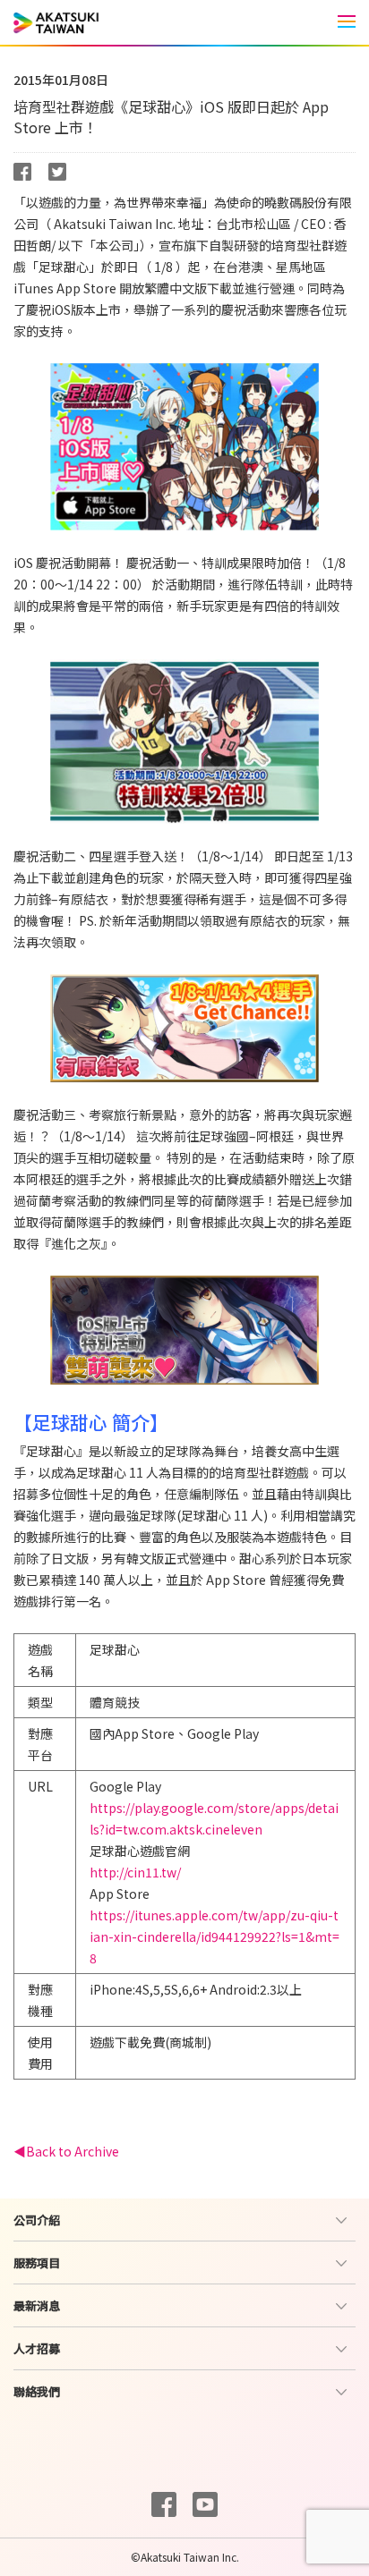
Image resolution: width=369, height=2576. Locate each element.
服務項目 (37, 2262)
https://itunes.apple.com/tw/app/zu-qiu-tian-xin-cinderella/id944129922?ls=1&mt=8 (215, 1936)
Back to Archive (73, 2151)
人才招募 (37, 2348)
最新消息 (37, 2305)
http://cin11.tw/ (135, 1872)
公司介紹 (37, 2220)
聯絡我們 (37, 2391)
